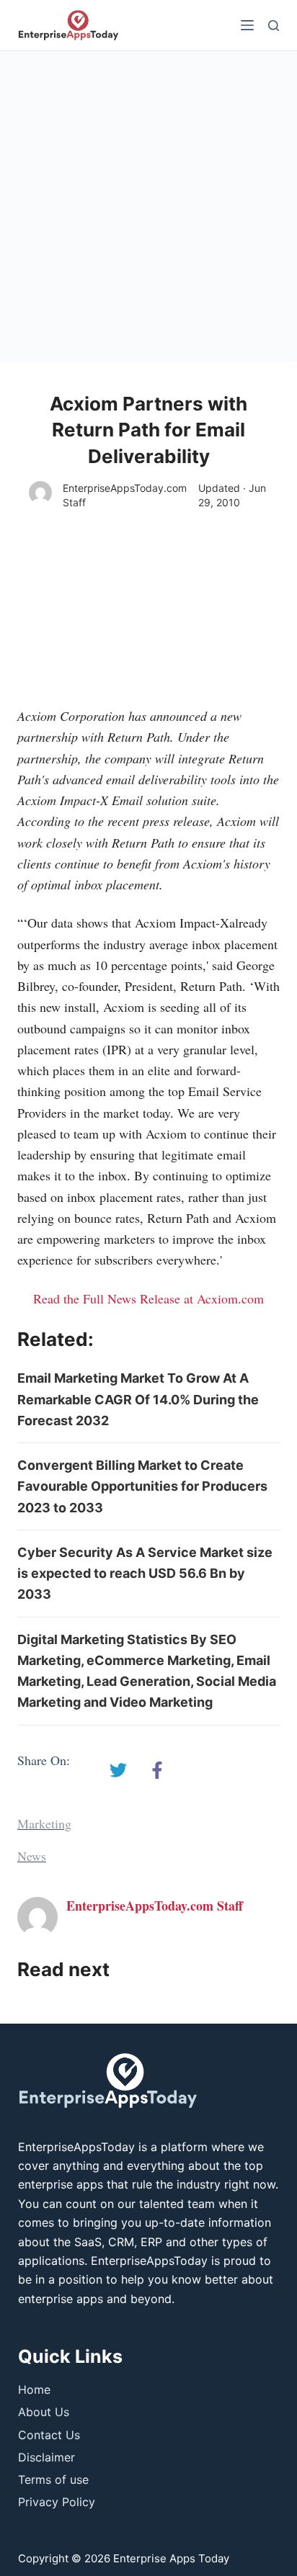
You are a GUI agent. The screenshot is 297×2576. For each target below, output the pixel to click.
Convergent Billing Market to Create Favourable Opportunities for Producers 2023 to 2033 (142, 1486)
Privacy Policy (57, 2502)
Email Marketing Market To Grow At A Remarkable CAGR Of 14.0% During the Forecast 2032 (138, 1399)
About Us (44, 2412)
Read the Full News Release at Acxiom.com (148, 1298)
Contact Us (49, 2435)
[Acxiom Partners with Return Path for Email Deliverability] (118, 1770)
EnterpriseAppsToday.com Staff (125, 495)
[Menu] (247, 25)
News (32, 1856)
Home (34, 2389)
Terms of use (53, 2479)
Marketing (44, 1823)
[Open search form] (274, 26)
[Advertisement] (148, 207)
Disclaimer (46, 2457)
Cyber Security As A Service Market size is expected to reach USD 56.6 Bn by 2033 (145, 1574)
